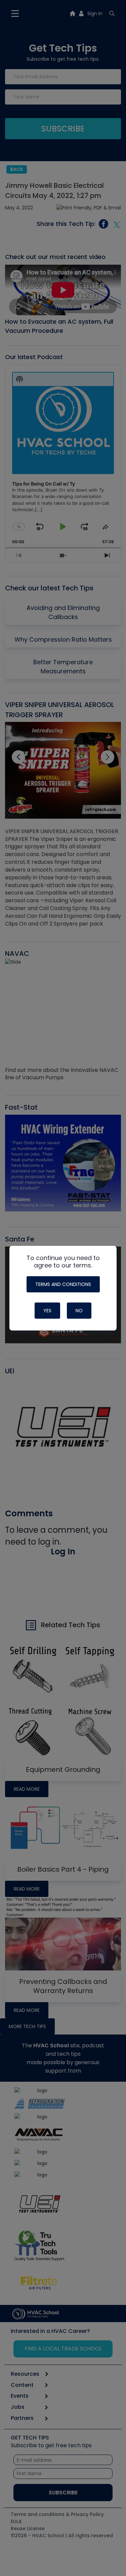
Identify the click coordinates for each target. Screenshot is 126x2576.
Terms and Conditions (63, 1284)
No (79, 1311)
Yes (47, 1311)
